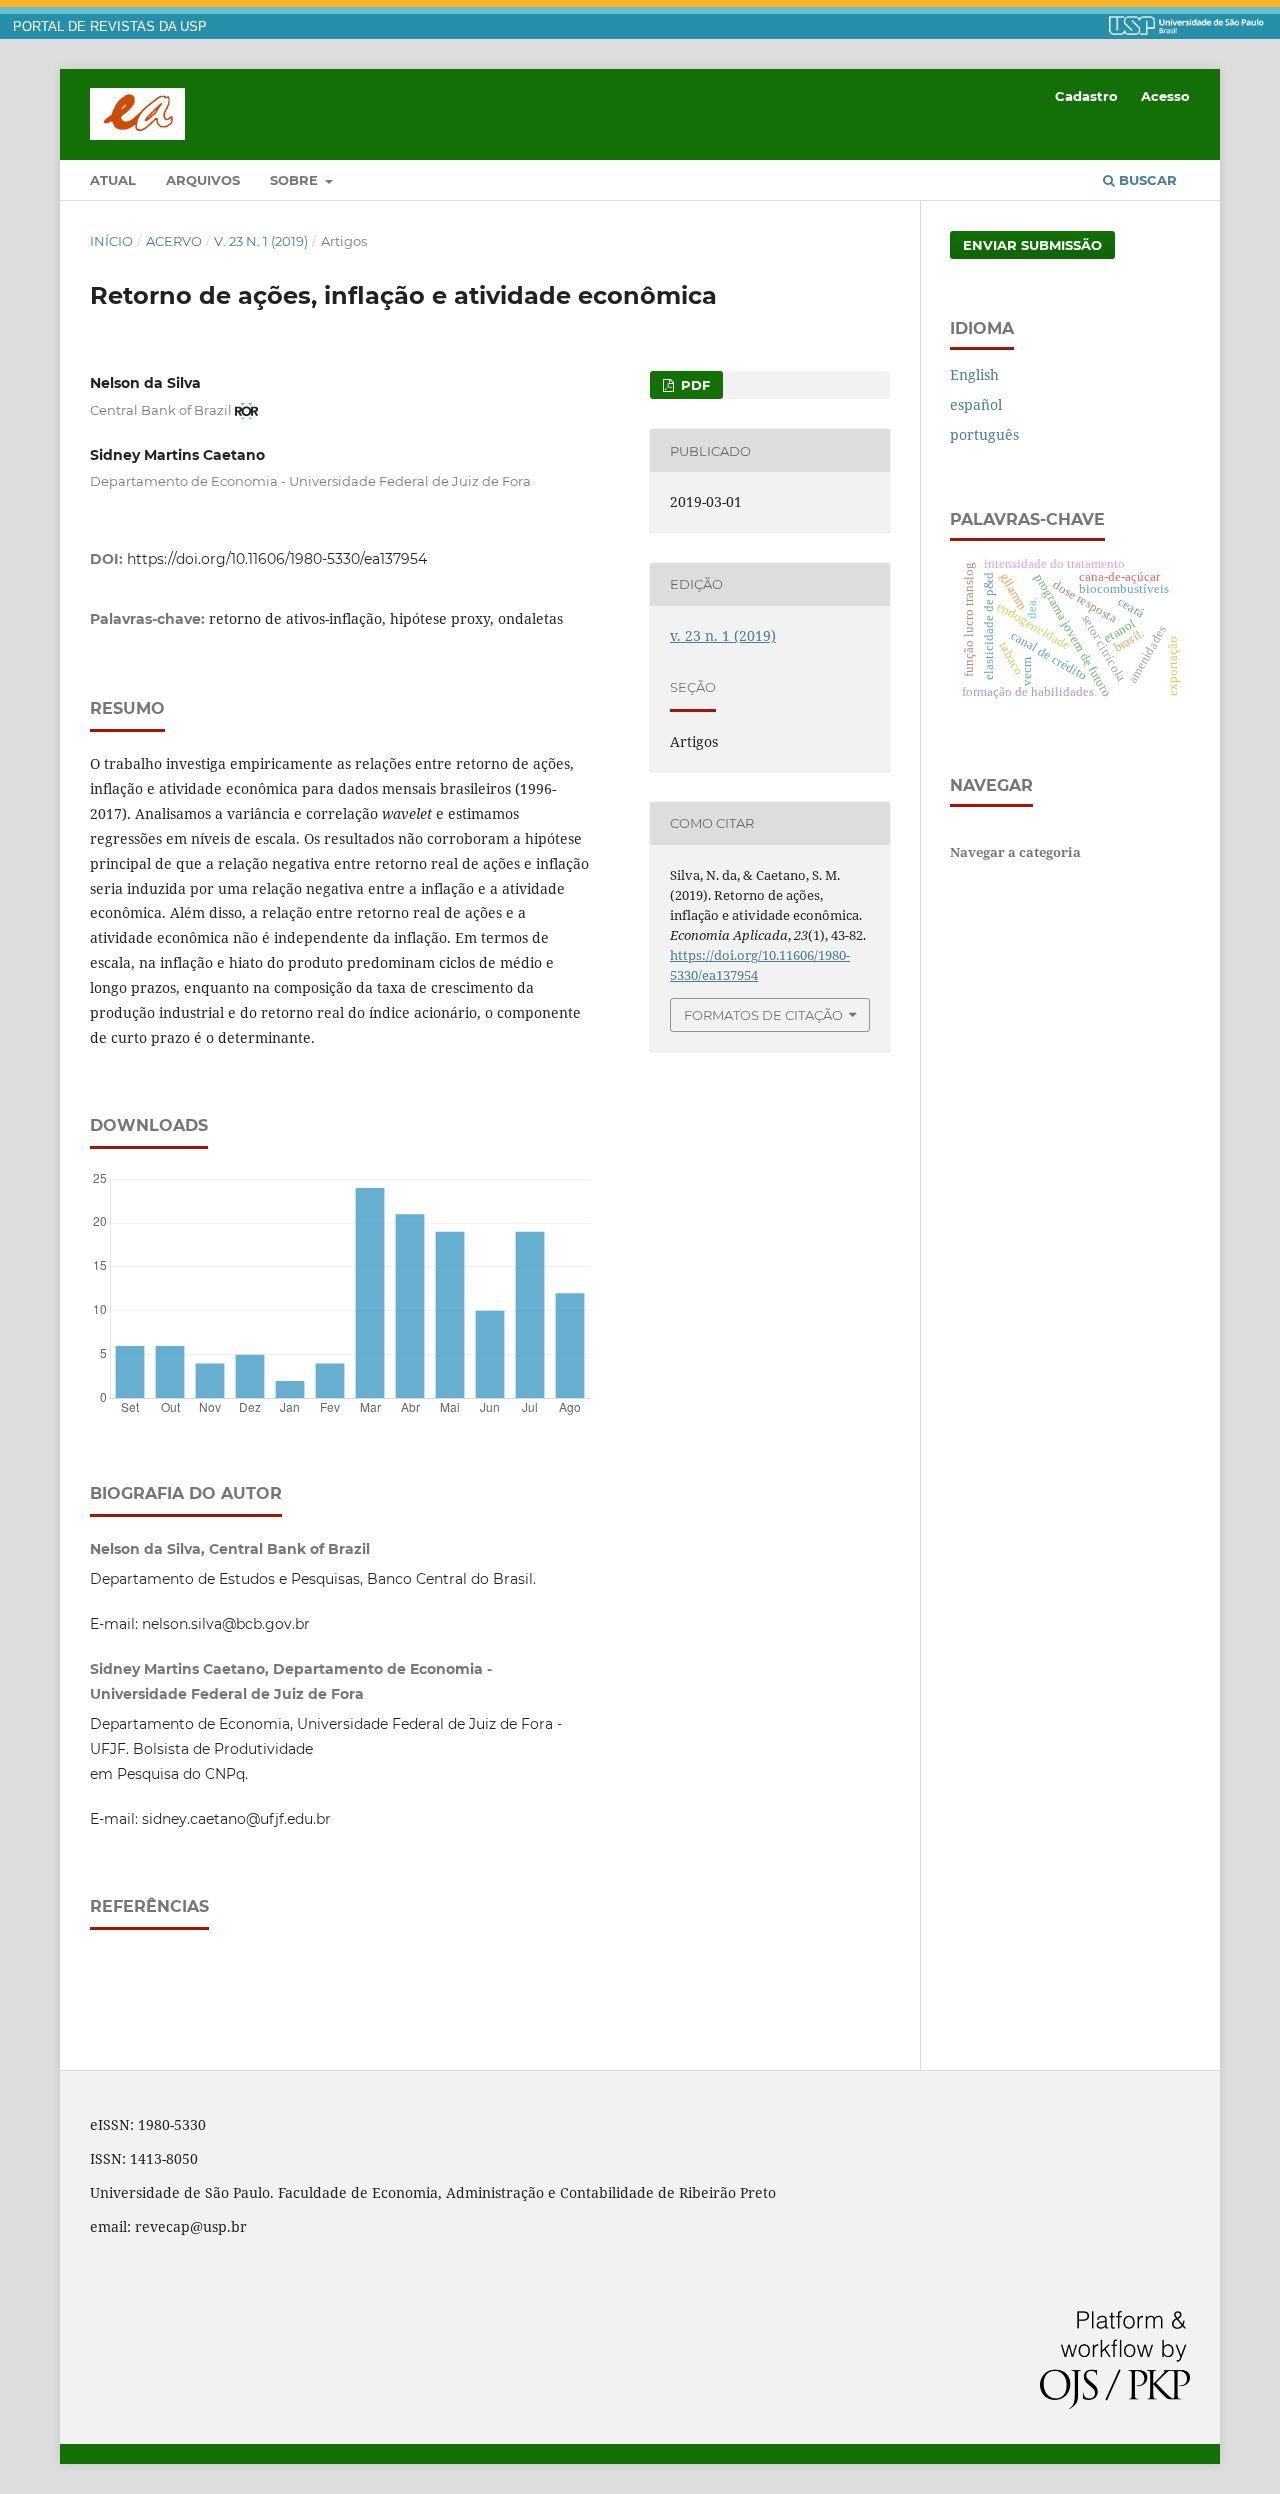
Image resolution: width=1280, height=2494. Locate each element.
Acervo (174, 241)
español (976, 404)
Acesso (1165, 96)
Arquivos (203, 180)
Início (111, 241)
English (974, 374)
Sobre (296, 180)
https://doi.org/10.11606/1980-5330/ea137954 (277, 559)
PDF (693, 385)
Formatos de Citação (763, 1015)
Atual (113, 180)
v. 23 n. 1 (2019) (261, 241)
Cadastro (1086, 96)
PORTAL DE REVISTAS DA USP (110, 27)
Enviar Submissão (1032, 245)
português (984, 434)
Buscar (1146, 180)
